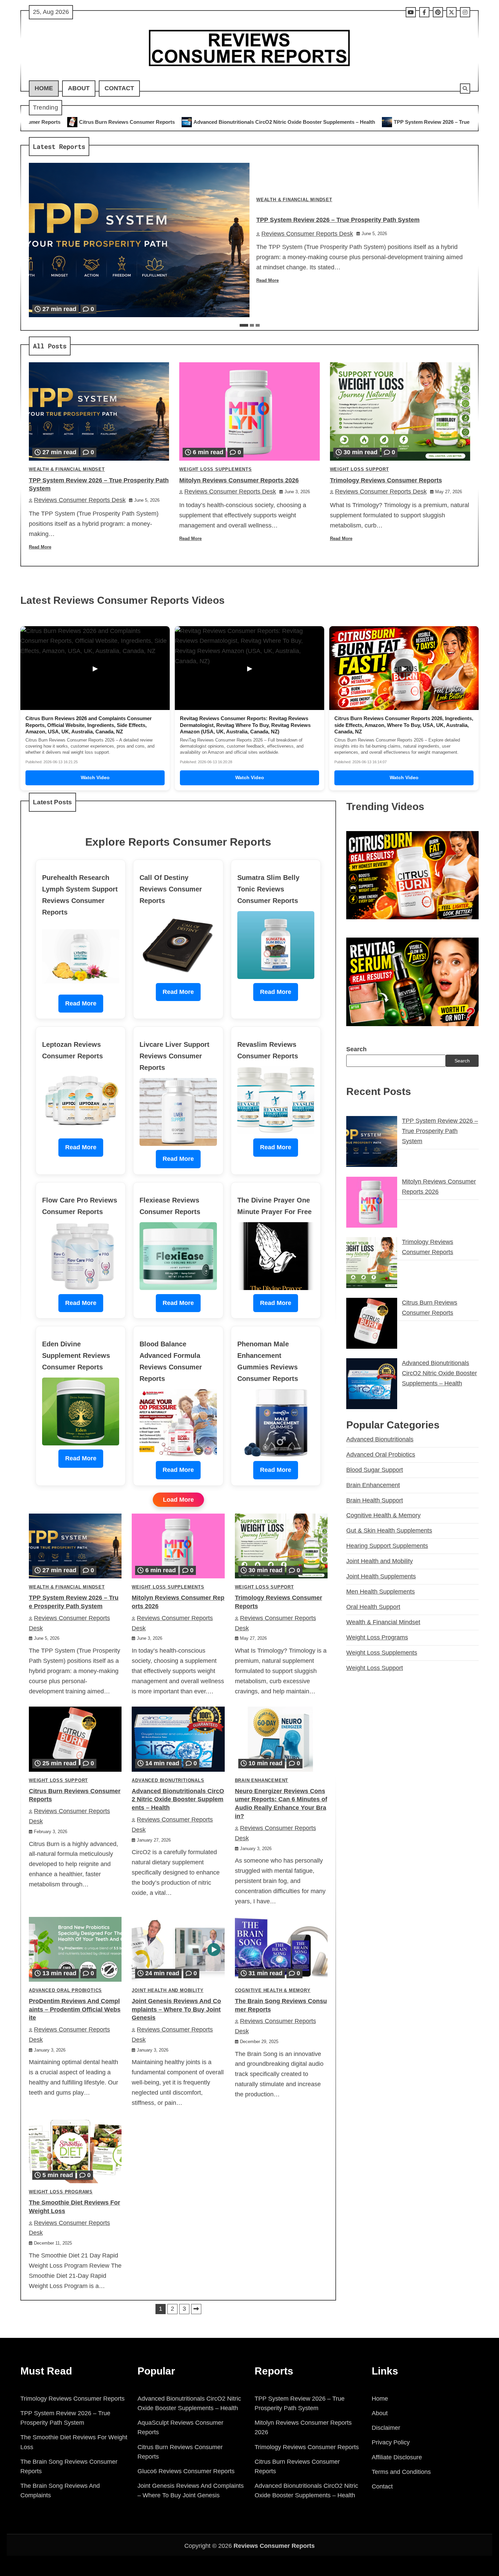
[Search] (465, 89)
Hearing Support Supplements (387, 1546)
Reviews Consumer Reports (274, 2546)
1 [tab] (244, 325)
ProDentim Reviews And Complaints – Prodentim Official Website (75, 2010)
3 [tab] (258, 325)
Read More (267, 281)
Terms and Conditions (401, 2472)
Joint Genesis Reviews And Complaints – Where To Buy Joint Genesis (176, 2010)
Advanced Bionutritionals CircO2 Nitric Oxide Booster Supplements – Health (105, 122)
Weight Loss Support (359, 469)
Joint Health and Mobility (168, 1991)
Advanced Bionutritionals (168, 1781)
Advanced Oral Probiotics (65, 1991)
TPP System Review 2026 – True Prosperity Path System (281, 122)
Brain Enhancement (262, 1781)
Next (196, 2309)
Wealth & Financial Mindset (294, 200)
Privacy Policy (391, 2442)
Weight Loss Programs (61, 2192)
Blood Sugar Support (375, 1470)
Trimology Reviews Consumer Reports (386, 480)
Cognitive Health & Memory (273, 1991)
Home (44, 88)
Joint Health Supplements (381, 1576)
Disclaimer (386, 2428)
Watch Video (95, 777)
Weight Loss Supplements (215, 469)
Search (356, 1049)
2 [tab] (252, 325)
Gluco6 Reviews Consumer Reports (186, 2471)
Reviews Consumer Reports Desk (307, 234)
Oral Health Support (373, 1607)
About (79, 88)
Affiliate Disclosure (397, 2457)
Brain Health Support (375, 1500)
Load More (178, 1500)
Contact (119, 88)
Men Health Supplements (381, 1592)
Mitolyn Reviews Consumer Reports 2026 (415, 122)
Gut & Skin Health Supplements (389, 1531)
